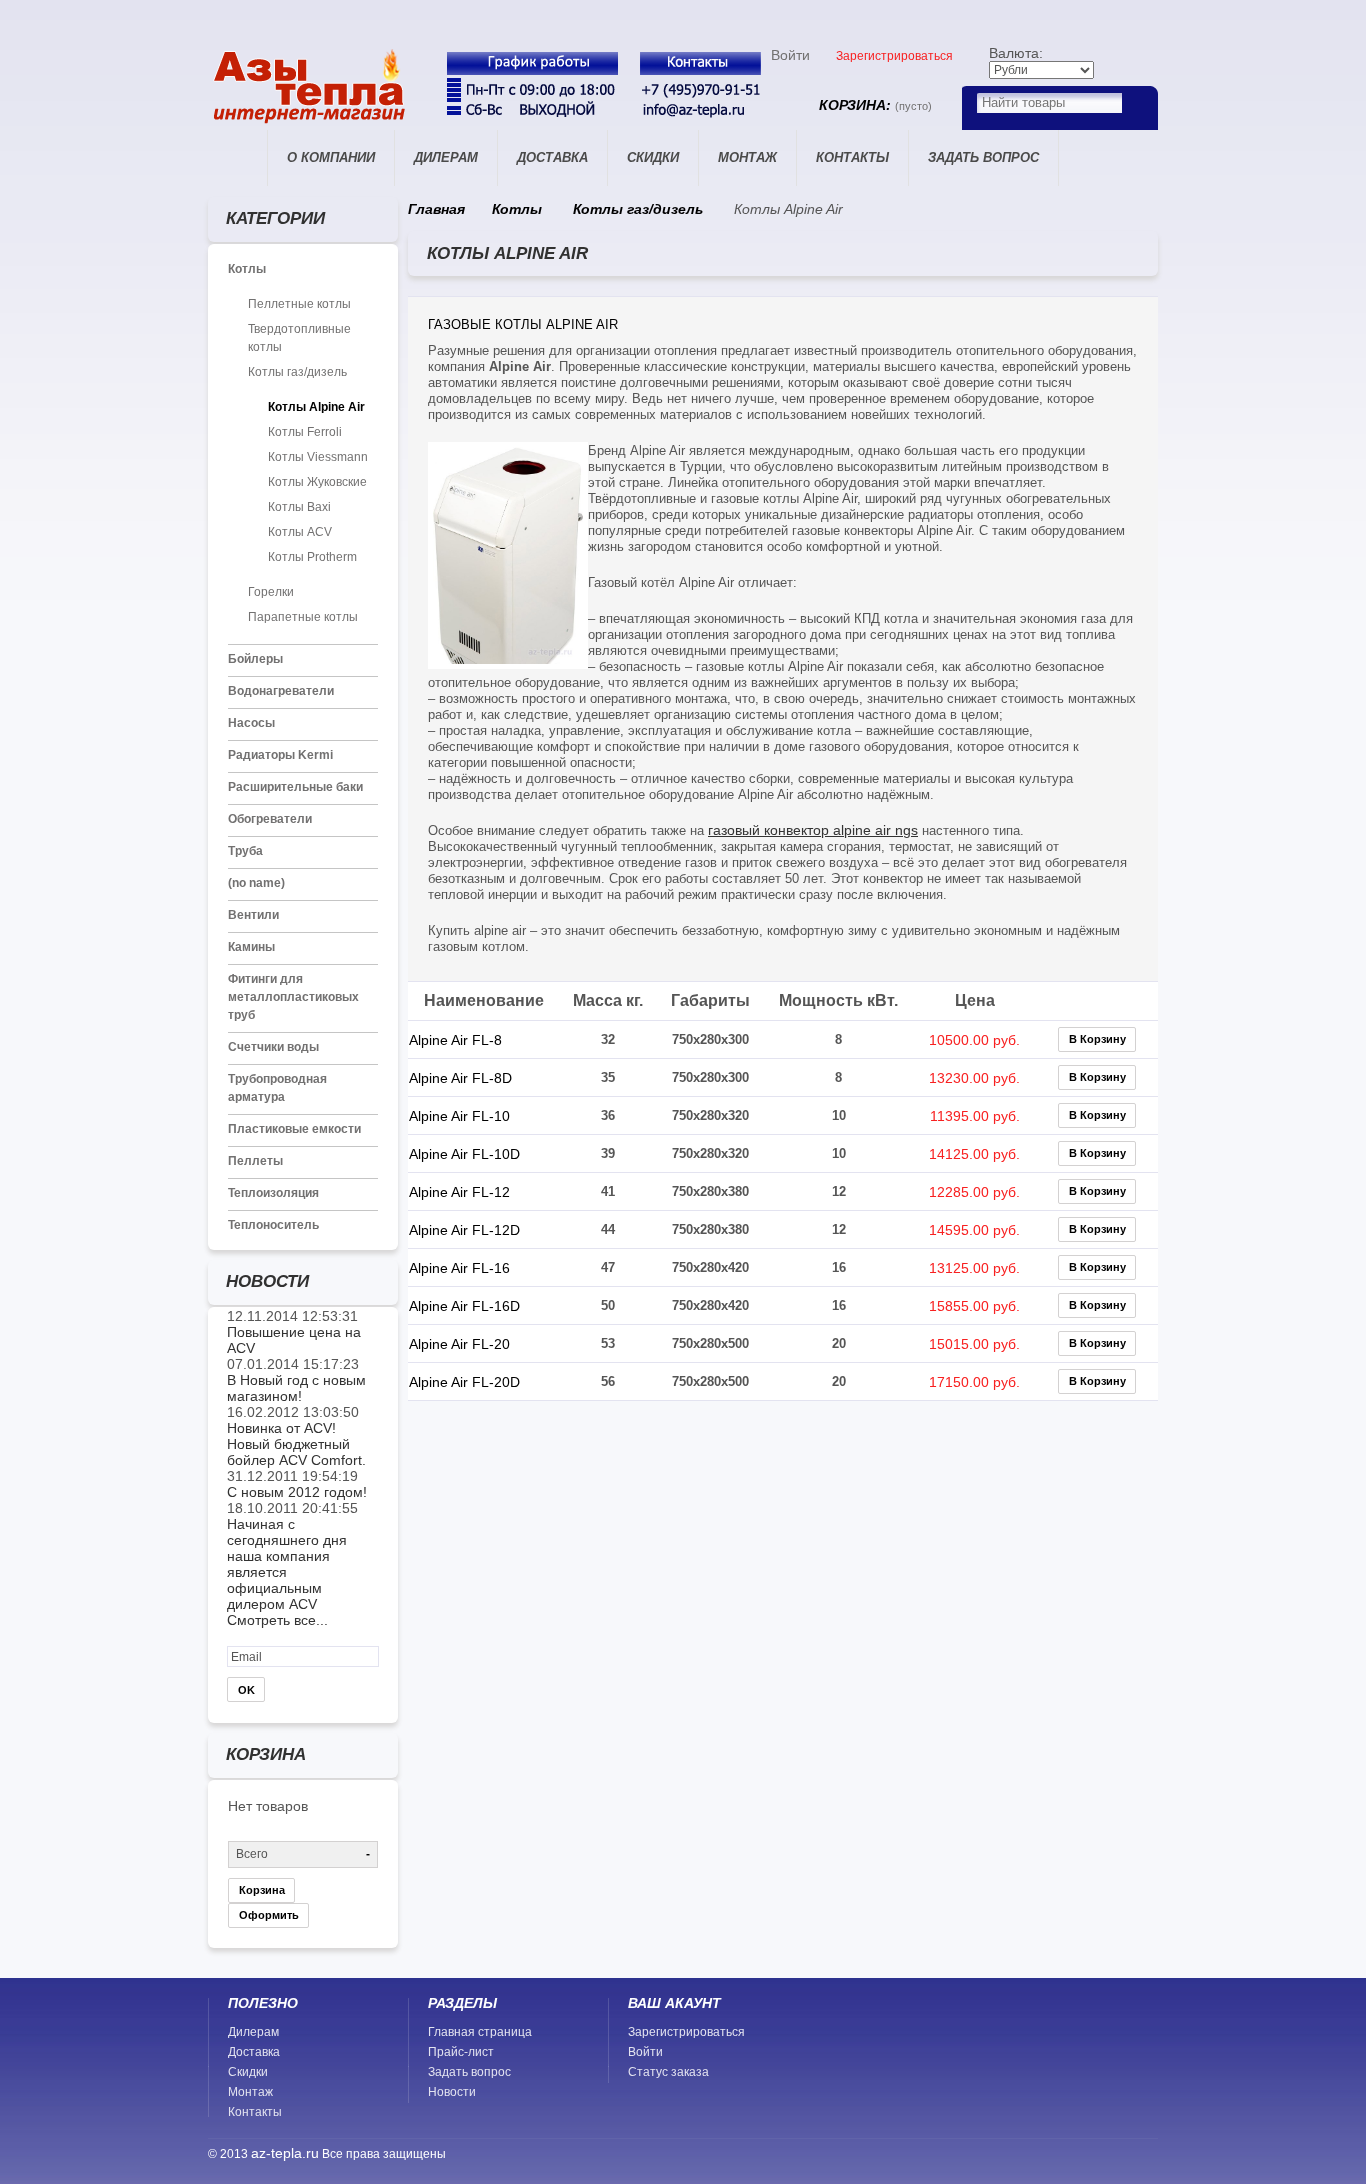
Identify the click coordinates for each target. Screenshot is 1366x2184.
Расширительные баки (295, 787)
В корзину (1097, 1039)
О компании (331, 157)
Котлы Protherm (312, 557)
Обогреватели (270, 819)
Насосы (251, 723)
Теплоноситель (273, 1225)
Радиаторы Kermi (280, 755)
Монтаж (747, 157)
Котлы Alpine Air (316, 407)
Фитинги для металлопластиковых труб (293, 997)
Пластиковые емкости (294, 1129)
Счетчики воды (273, 1047)
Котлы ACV (300, 532)
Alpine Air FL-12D (464, 1230)
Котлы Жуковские (317, 482)
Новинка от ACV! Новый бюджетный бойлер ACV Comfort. (296, 1444)
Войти (790, 55)
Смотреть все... (277, 1620)
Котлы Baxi (299, 507)
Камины (251, 947)
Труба (245, 851)
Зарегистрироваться (894, 56)
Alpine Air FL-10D (464, 1154)
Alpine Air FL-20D (464, 1382)
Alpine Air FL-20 (459, 1344)
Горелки (271, 592)
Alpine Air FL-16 (459, 1268)
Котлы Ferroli (305, 432)
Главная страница (480, 2032)
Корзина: (875, 105)
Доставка (552, 157)
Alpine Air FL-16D (464, 1306)
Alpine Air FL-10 (459, 1116)
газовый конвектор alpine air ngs (813, 830)
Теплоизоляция (273, 1193)
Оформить (269, 1915)
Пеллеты (255, 1161)
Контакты (852, 157)
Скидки (653, 157)
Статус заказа (668, 2072)
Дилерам (446, 157)
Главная (237, 158)
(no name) (256, 883)
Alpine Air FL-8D (460, 1078)
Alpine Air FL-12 (459, 1192)
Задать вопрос (983, 157)
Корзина (262, 1890)
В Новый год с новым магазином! (296, 1388)
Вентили (253, 915)
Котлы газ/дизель (297, 372)
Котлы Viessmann (318, 457)
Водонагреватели (281, 691)
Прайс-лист (461, 2052)
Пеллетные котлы (299, 304)
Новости (452, 2092)
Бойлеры (255, 659)
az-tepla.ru (285, 2153)
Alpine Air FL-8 (455, 1040)
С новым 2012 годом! (297, 1492)
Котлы (247, 269)
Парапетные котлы (303, 617)
